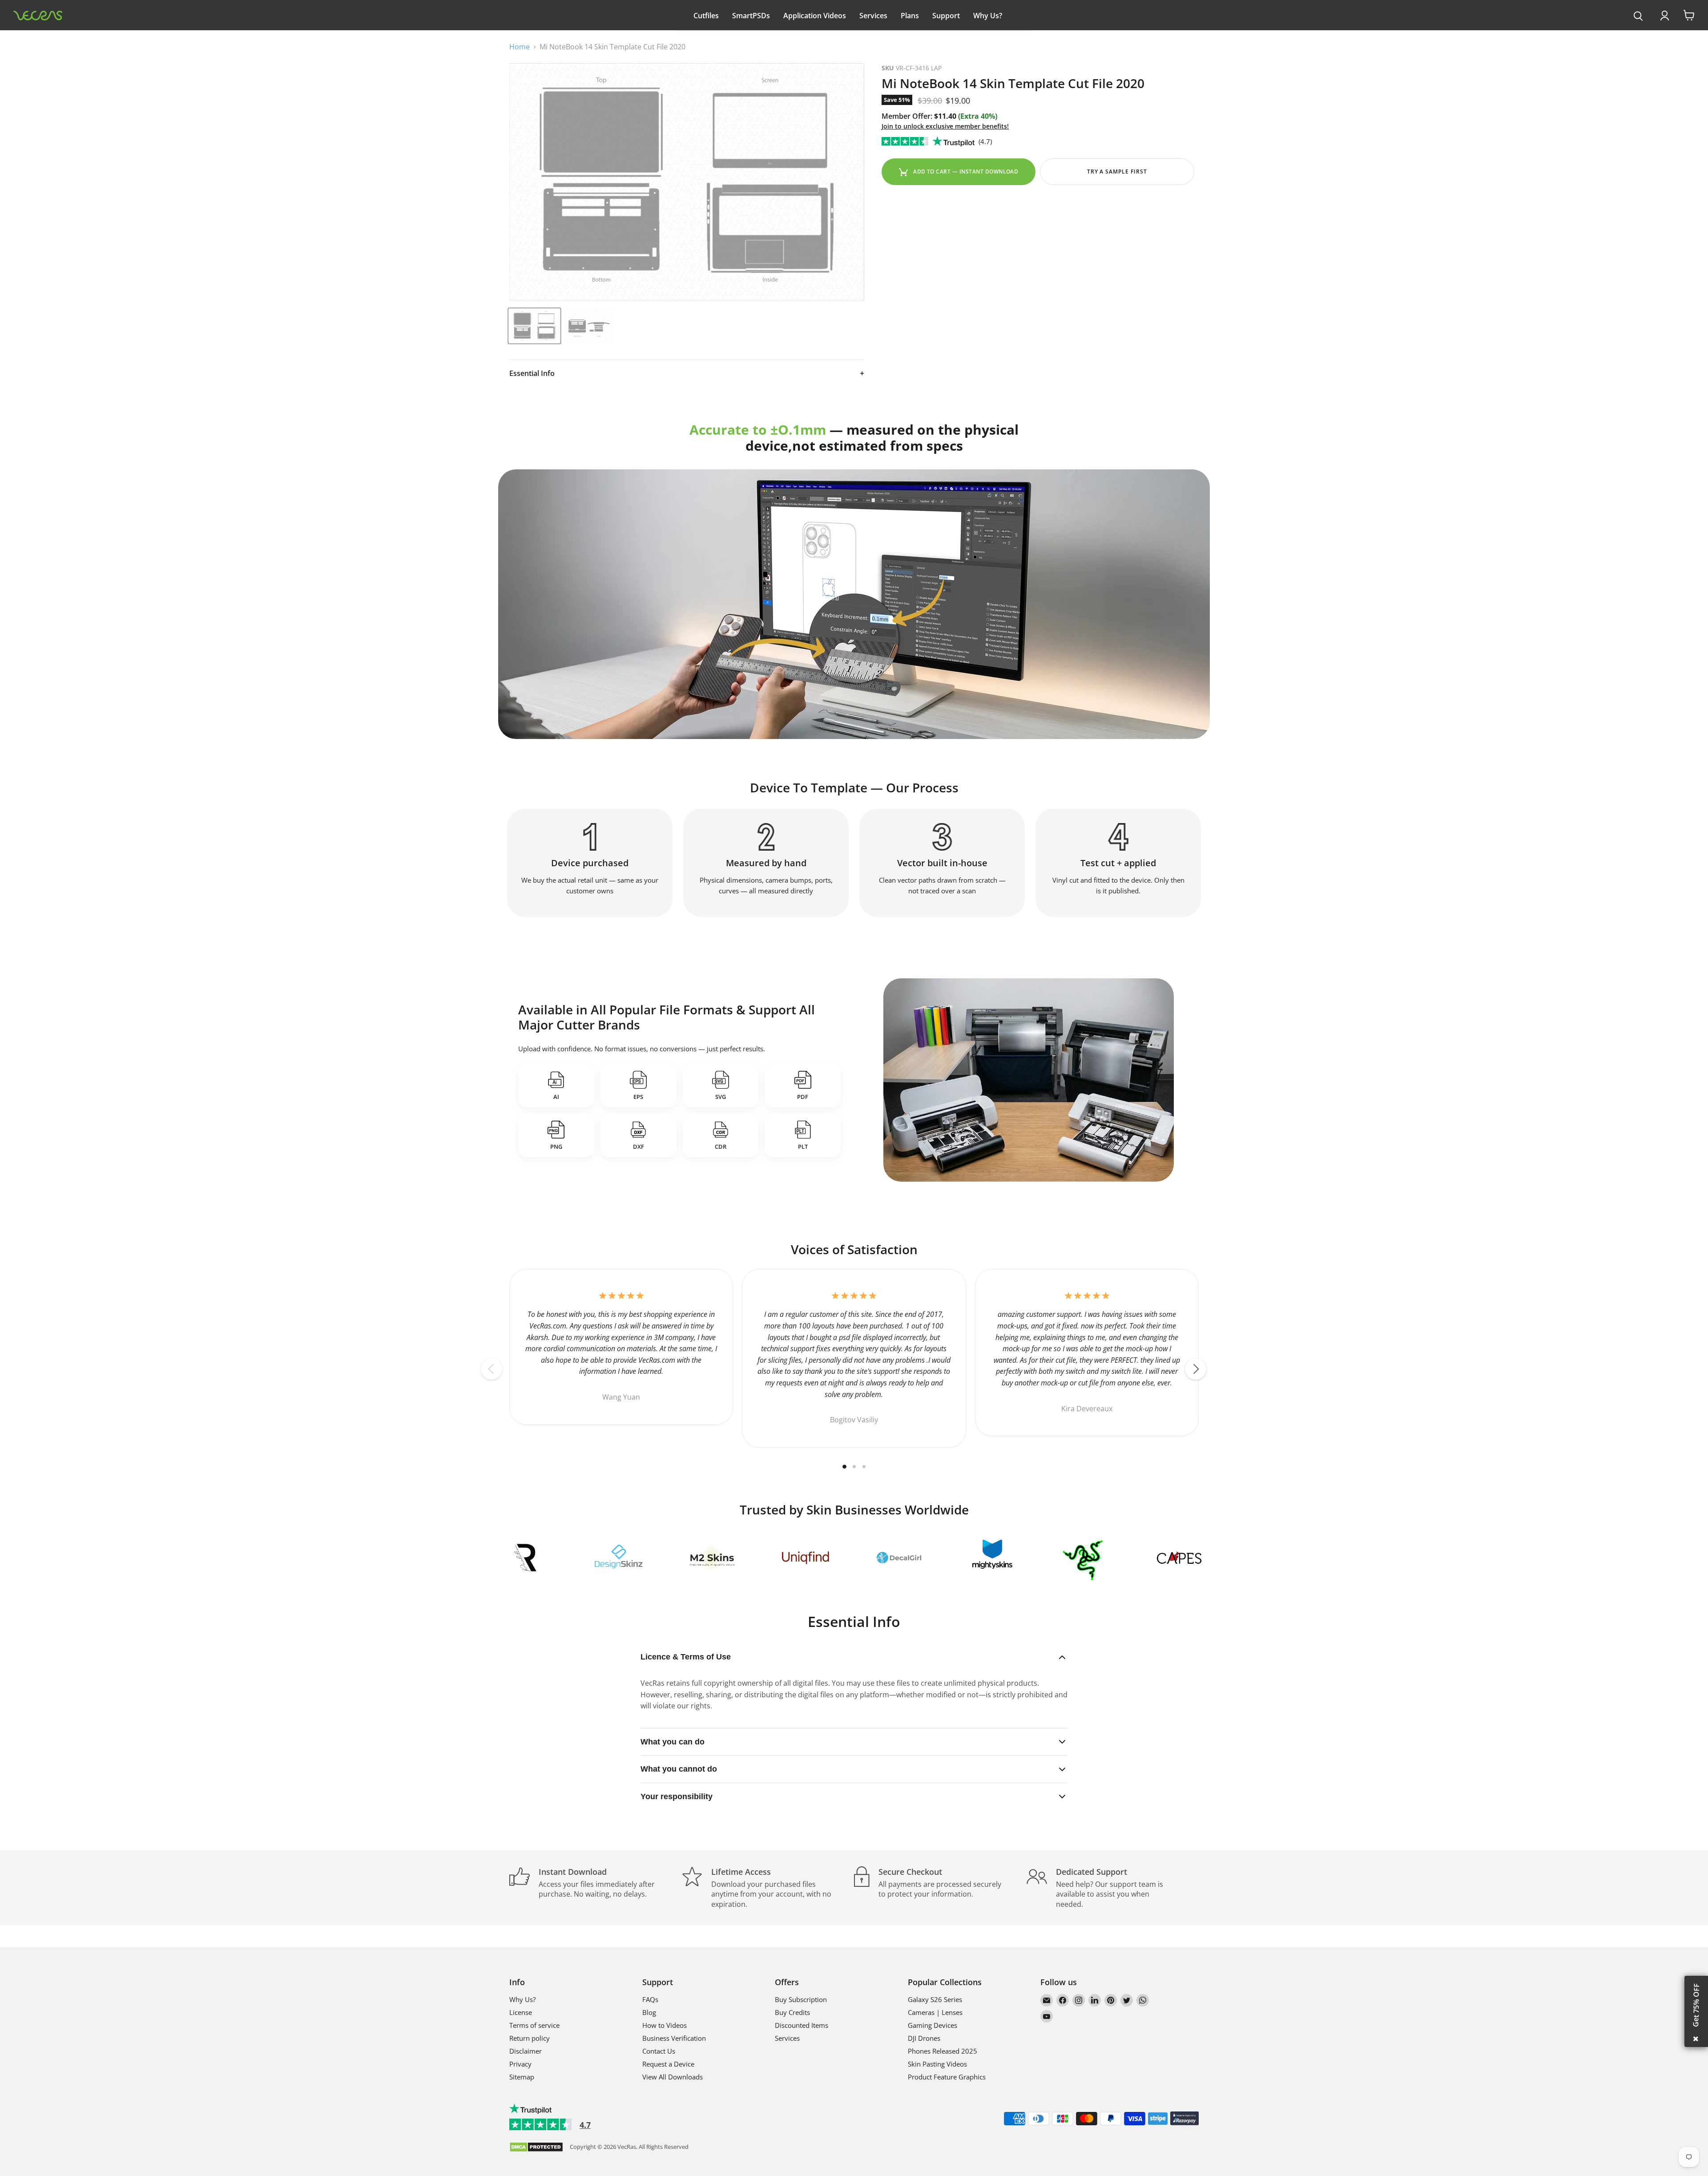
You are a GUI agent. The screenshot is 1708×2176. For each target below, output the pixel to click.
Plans (910, 16)
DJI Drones (924, 2038)
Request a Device (668, 2064)
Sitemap (522, 2077)
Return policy (530, 2038)
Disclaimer (526, 2051)
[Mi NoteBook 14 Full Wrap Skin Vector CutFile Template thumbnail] (534, 326)
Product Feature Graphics (947, 2077)
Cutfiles (706, 16)
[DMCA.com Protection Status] (536, 2148)
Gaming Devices (933, 2025)
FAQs (650, 1999)
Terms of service (534, 2025)
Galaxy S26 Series (935, 1999)
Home (520, 47)
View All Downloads (673, 2077)
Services (873, 16)
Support (946, 16)
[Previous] (491, 1369)
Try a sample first (1117, 172)
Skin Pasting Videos (937, 2064)
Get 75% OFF (1696, 2005)
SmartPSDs (751, 16)
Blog (649, 2012)
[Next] (1196, 1369)
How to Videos (665, 2025)
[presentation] (1638, 16)
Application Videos (815, 16)
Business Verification (674, 2038)
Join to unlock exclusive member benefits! (945, 126)
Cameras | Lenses (935, 2012)
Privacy (520, 2064)
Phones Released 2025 (943, 2051)
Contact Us (659, 2051)
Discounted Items (802, 2025)
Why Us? (988, 16)
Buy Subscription (801, 1999)
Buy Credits (792, 2012)
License (521, 2012)
